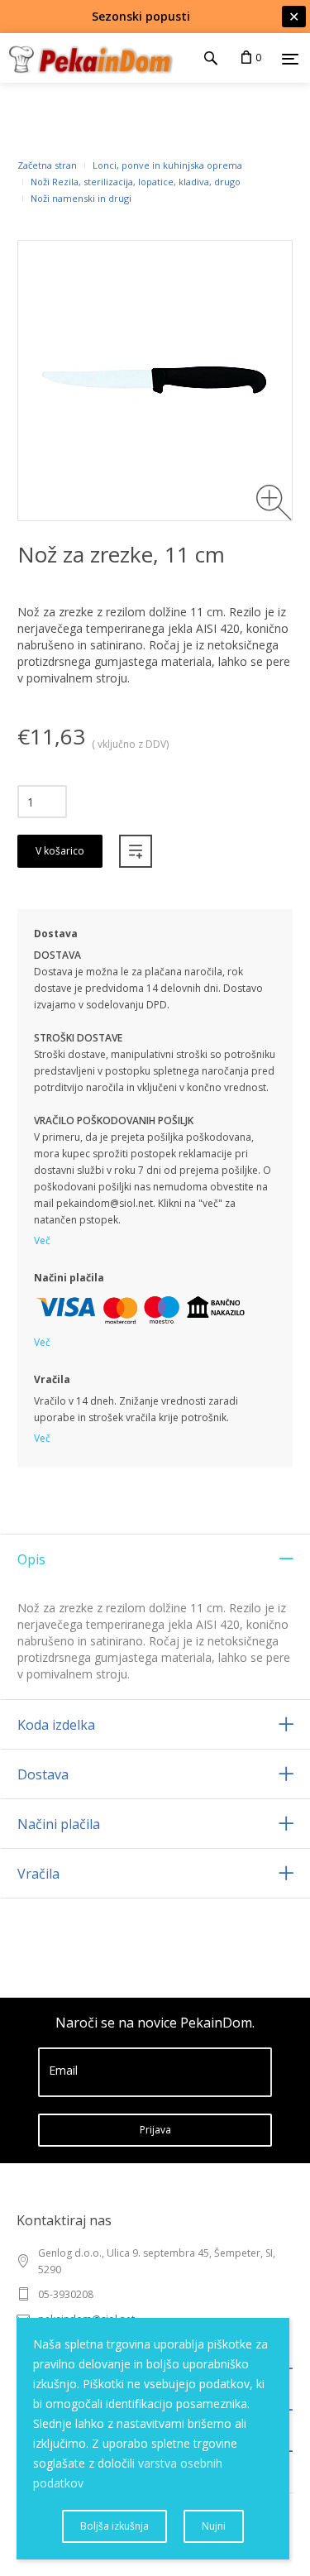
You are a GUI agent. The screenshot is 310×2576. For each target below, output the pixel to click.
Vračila (38, 1874)
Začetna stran (47, 165)
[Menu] (290, 59)
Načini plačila (59, 1824)
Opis (31, 1559)
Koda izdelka (56, 1725)
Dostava (43, 1774)
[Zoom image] (274, 503)
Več (42, 1240)
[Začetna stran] (87, 58)
